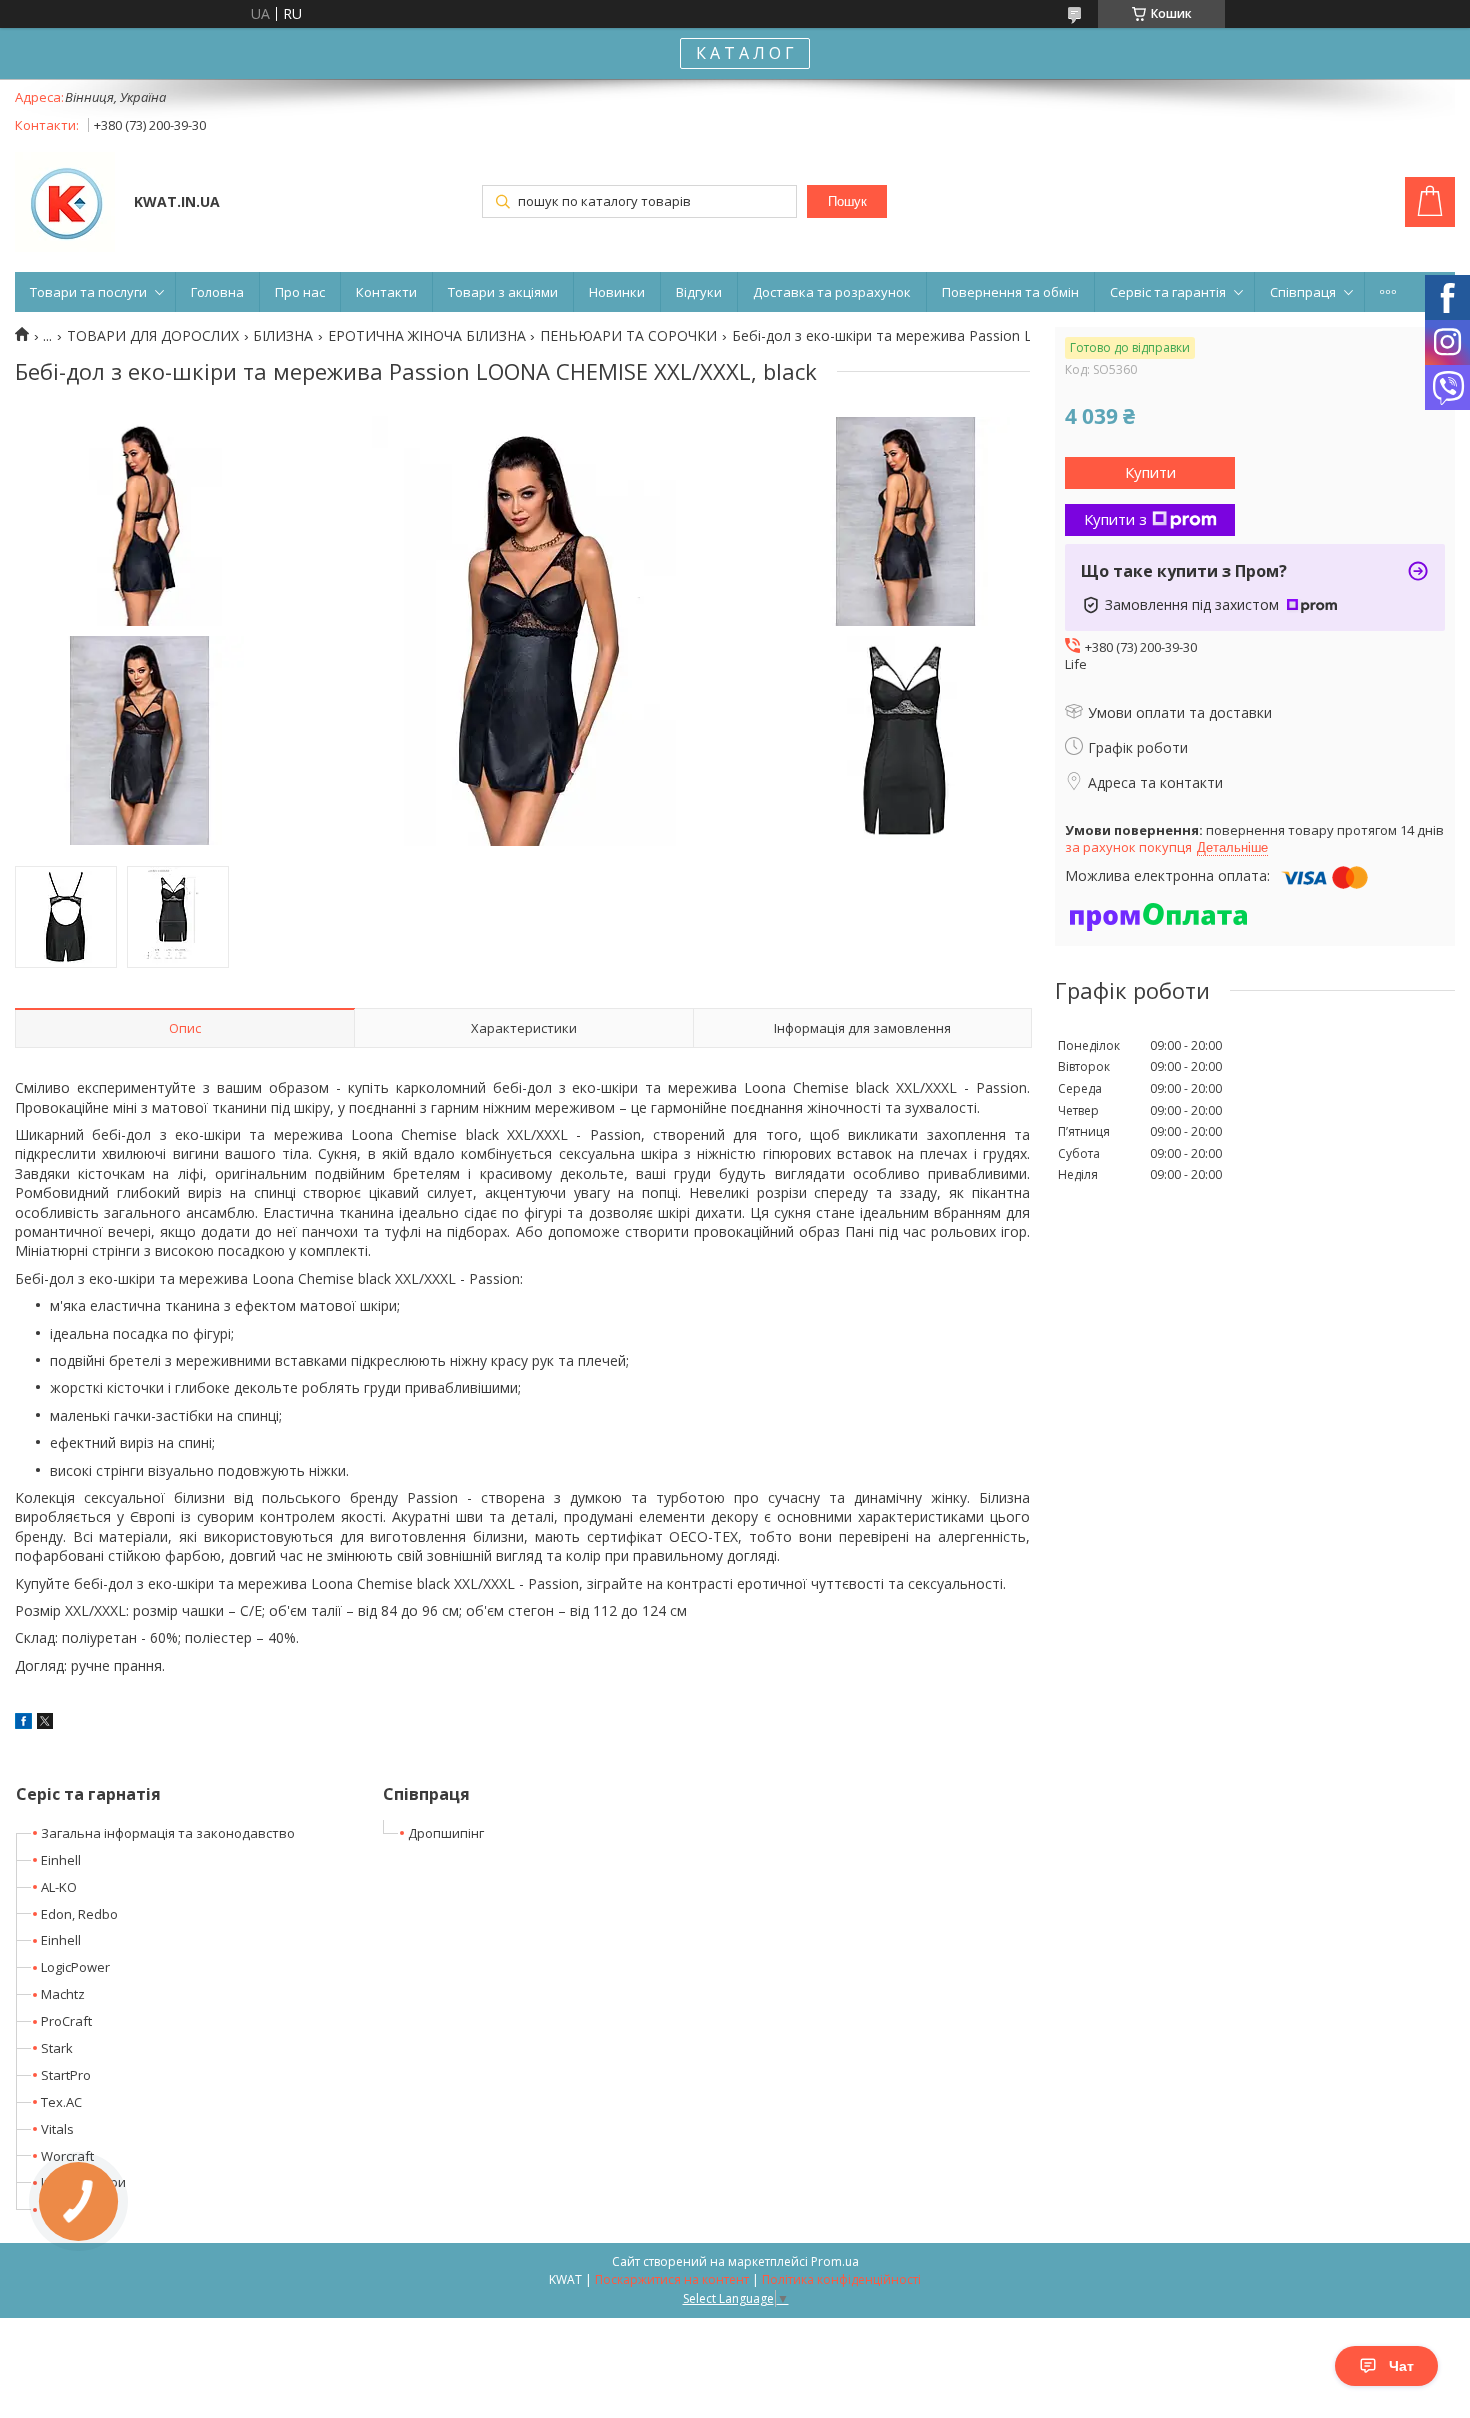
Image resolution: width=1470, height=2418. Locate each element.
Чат (1401, 2366)
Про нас (300, 292)
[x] (45, 1723)
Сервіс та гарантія (1168, 292)
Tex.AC (61, 2102)
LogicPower (75, 1967)
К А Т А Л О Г (745, 53)
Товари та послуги (88, 292)
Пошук (847, 201)
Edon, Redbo (79, 1914)
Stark (57, 2048)
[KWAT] (65, 204)
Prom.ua (835, 2261)
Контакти (386, 292)
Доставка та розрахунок (832, 292)
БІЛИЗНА (283, 336)
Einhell (61, 1860)
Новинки (617, 292)
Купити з (1115, 519)
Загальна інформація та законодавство (168, 1833)
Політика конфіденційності (841, 2279)
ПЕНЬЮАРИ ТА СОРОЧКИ (628, 336)
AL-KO (59, 1887)
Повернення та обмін (1010, 292)
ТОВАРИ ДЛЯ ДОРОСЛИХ (153, 336)
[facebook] (23, 1723)
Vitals (57, 2129)
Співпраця (1303, 292)
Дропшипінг (446, 1833)
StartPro (66, 2075)
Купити (1150, 472)
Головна (217, 292)
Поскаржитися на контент (672, 2279)
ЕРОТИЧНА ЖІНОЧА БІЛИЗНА (427, 336)
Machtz (63, 1994)
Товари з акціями (503, 292)
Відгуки (699, 292)
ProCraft (66, 2021)
